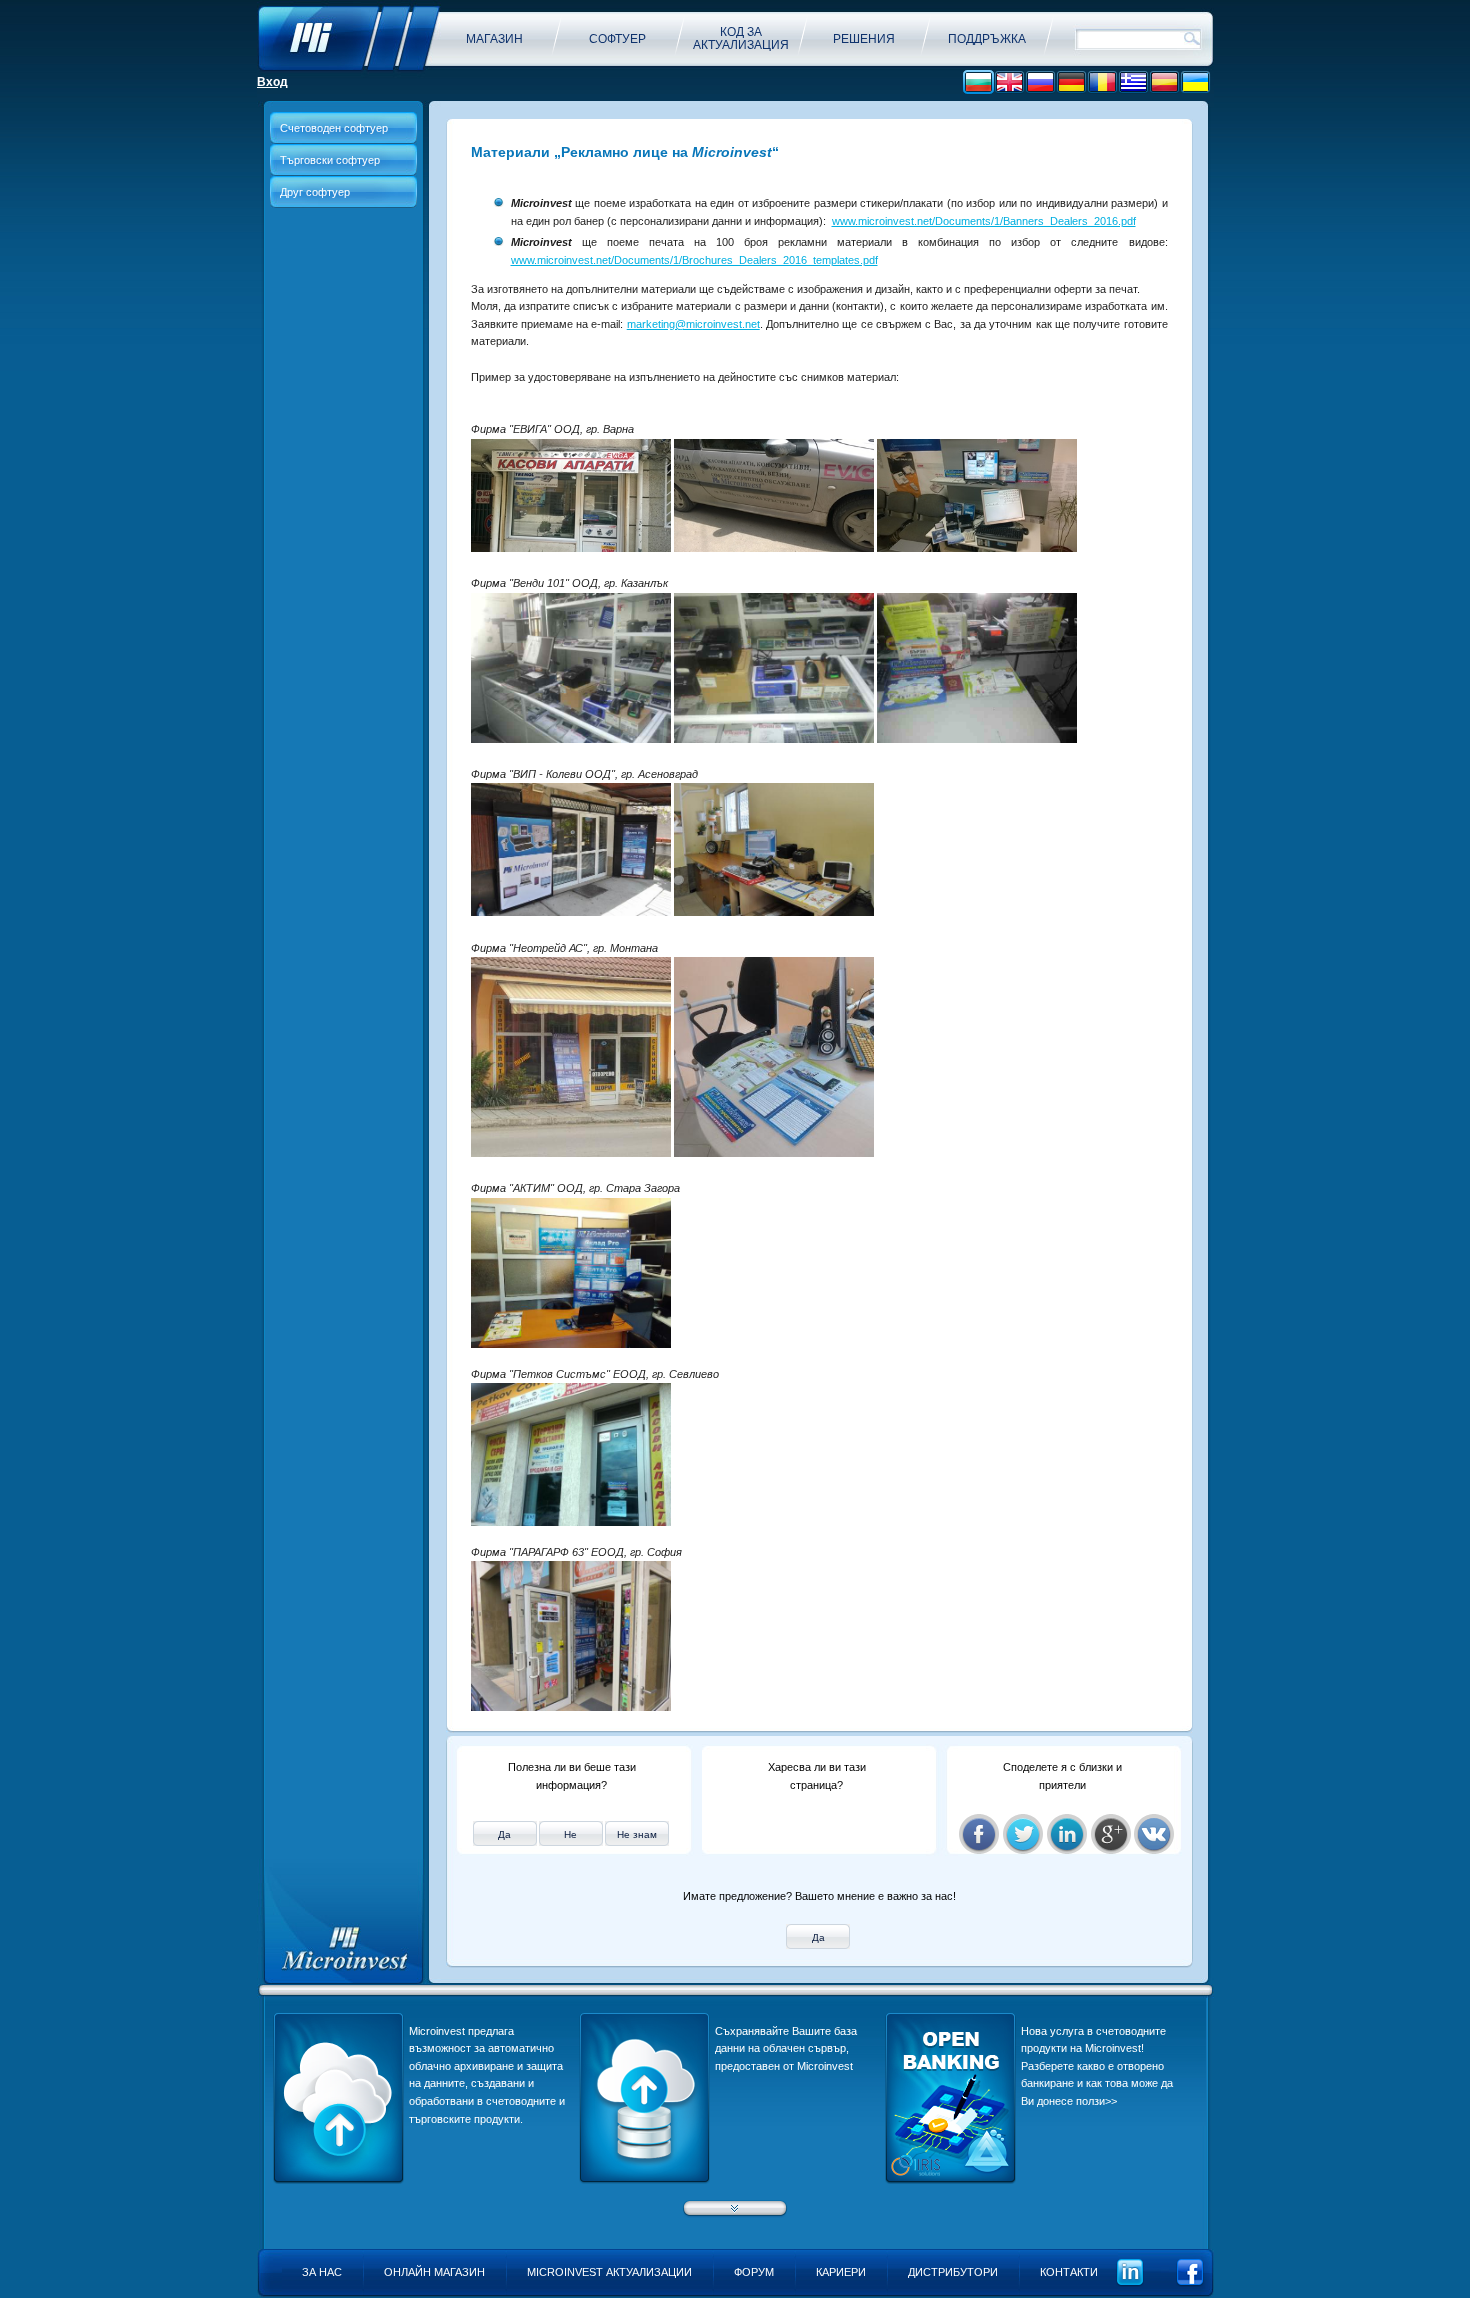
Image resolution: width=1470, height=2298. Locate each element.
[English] (1009, 82)
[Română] (1102, 82)
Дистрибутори (953, 2272)
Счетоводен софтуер (334, 128)
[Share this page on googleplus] (1111, 1834)
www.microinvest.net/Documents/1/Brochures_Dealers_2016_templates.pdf (694, 260)
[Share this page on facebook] (979, 1834)
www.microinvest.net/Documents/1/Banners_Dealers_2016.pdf (984, 221)
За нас (322, 2272)
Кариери (841, 2272)
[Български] (978, 82)
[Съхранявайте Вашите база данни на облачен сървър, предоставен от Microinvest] (644, 2180)
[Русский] (1040, 82)
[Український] (1195, 82)
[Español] (1164, 82)
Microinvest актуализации (609, 2272)
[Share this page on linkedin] (1067, 1834)
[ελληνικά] (1133, 82)
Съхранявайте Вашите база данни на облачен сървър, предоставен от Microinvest (786, 2048)
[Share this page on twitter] (1023, 1834)
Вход (272, 82)
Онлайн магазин (434, 2272)
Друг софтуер (315, 192)
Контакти (1069, 2272)
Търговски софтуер (330, 160)
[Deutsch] (1071, 82)
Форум (754, 2272)
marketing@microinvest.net (693, 324)
